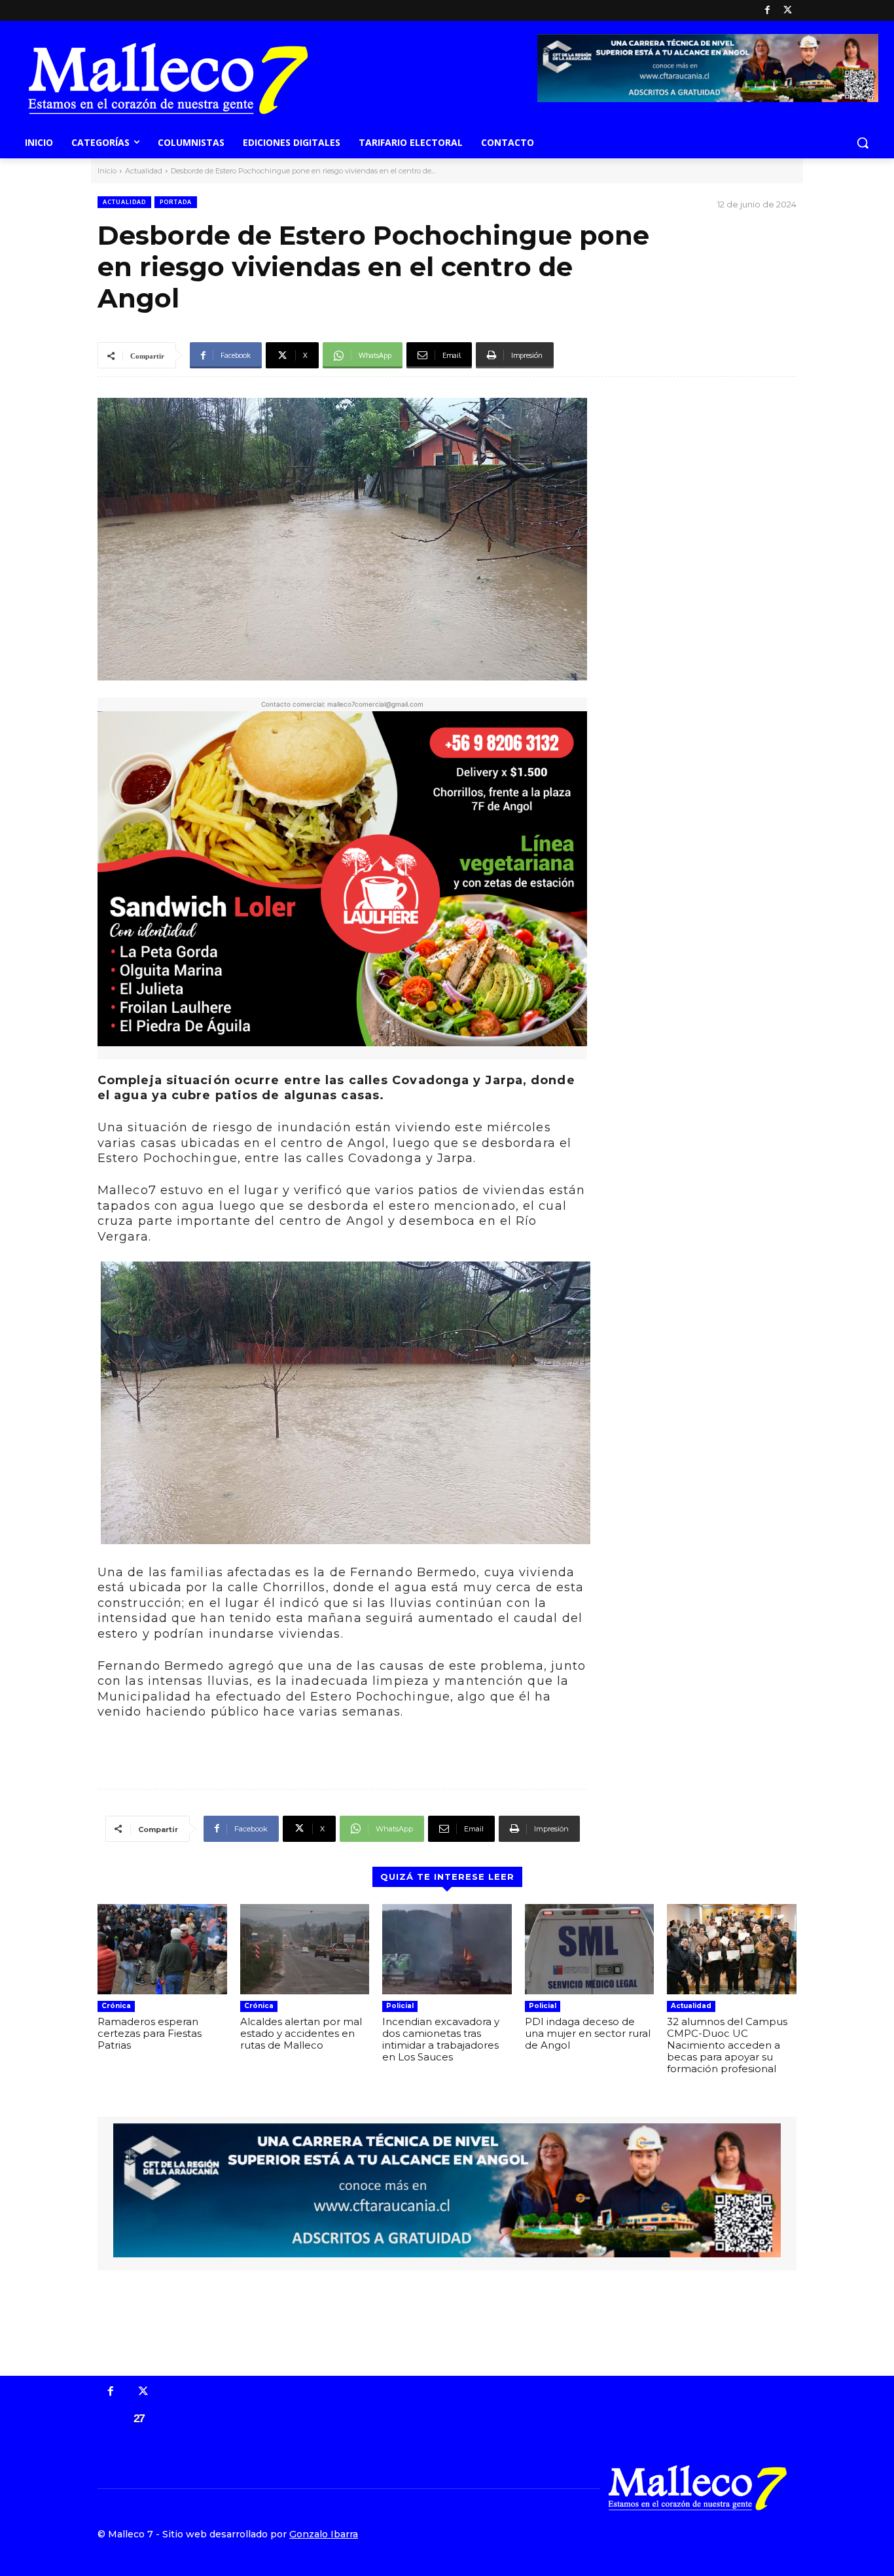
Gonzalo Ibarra (324, 2534)
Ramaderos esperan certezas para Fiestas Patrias (150, 2033)
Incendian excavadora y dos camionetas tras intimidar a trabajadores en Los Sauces (441, 2039)
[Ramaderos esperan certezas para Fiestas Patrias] (162, 1949)
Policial (400, 2006)
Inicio (107, 171)
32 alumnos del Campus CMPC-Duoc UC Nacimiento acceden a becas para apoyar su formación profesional (727, 2045)
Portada (176, 202)
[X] (788, 11)
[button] (863, 143)
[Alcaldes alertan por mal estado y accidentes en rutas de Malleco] (305, 1949)
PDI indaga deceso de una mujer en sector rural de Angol (588, 2033)
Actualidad (144, 171)
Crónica (116, 2006)
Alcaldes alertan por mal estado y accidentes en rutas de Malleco (301, 2033)
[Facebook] (767, 11)
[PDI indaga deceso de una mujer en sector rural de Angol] (590, 1949)
